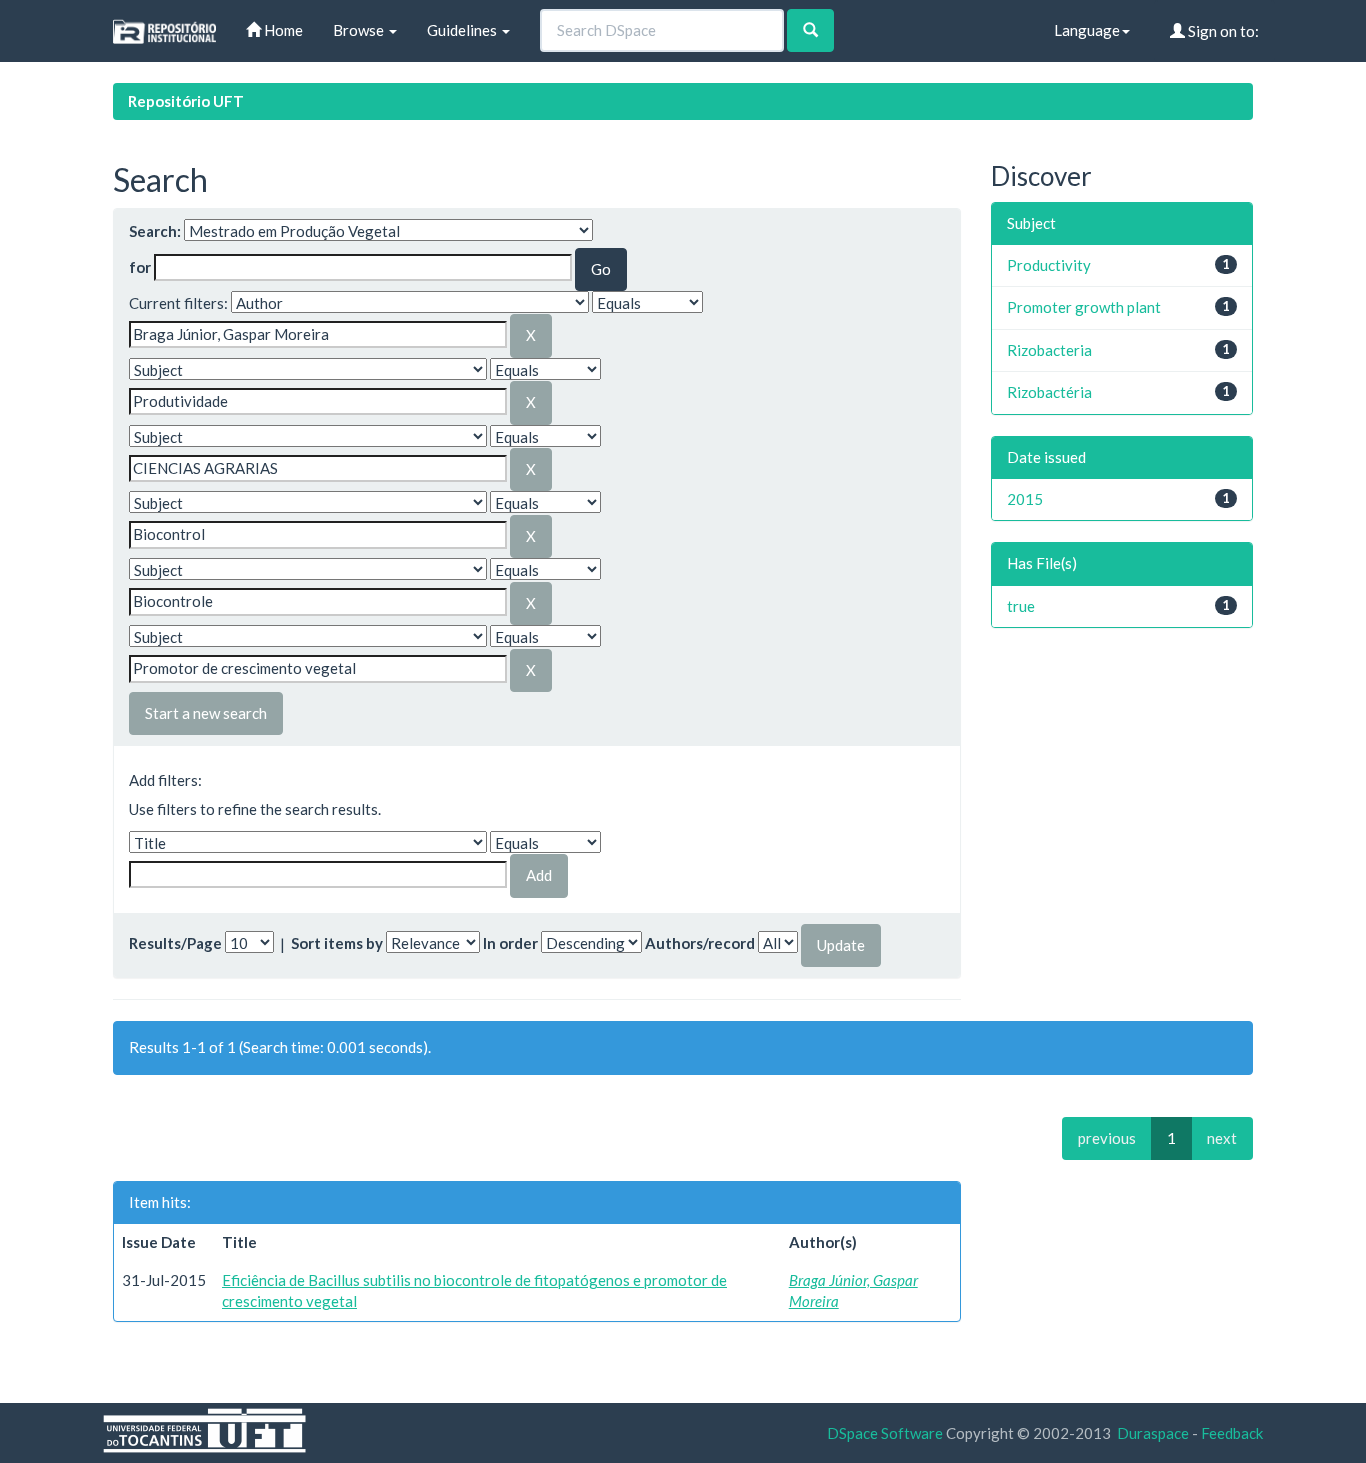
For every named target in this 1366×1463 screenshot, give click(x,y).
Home (282, 30)
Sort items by (337, 943)
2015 (1025, 499)
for (140, 267)
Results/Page (175, 943)
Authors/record (700, 943)
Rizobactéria (1049, 392)
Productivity (1049, 265)
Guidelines (463, 30)
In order (510, 943)
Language (1087, 30)
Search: (155, 231)
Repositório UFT (186, 101)
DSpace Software (885, 1433)
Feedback (1232, 1433)
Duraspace (1153, 1433)
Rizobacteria (1049, 350)
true (1021, 606)
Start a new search (206, 713)
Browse (360, 30)
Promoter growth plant (1084, 307)
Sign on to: (1222, 31)
